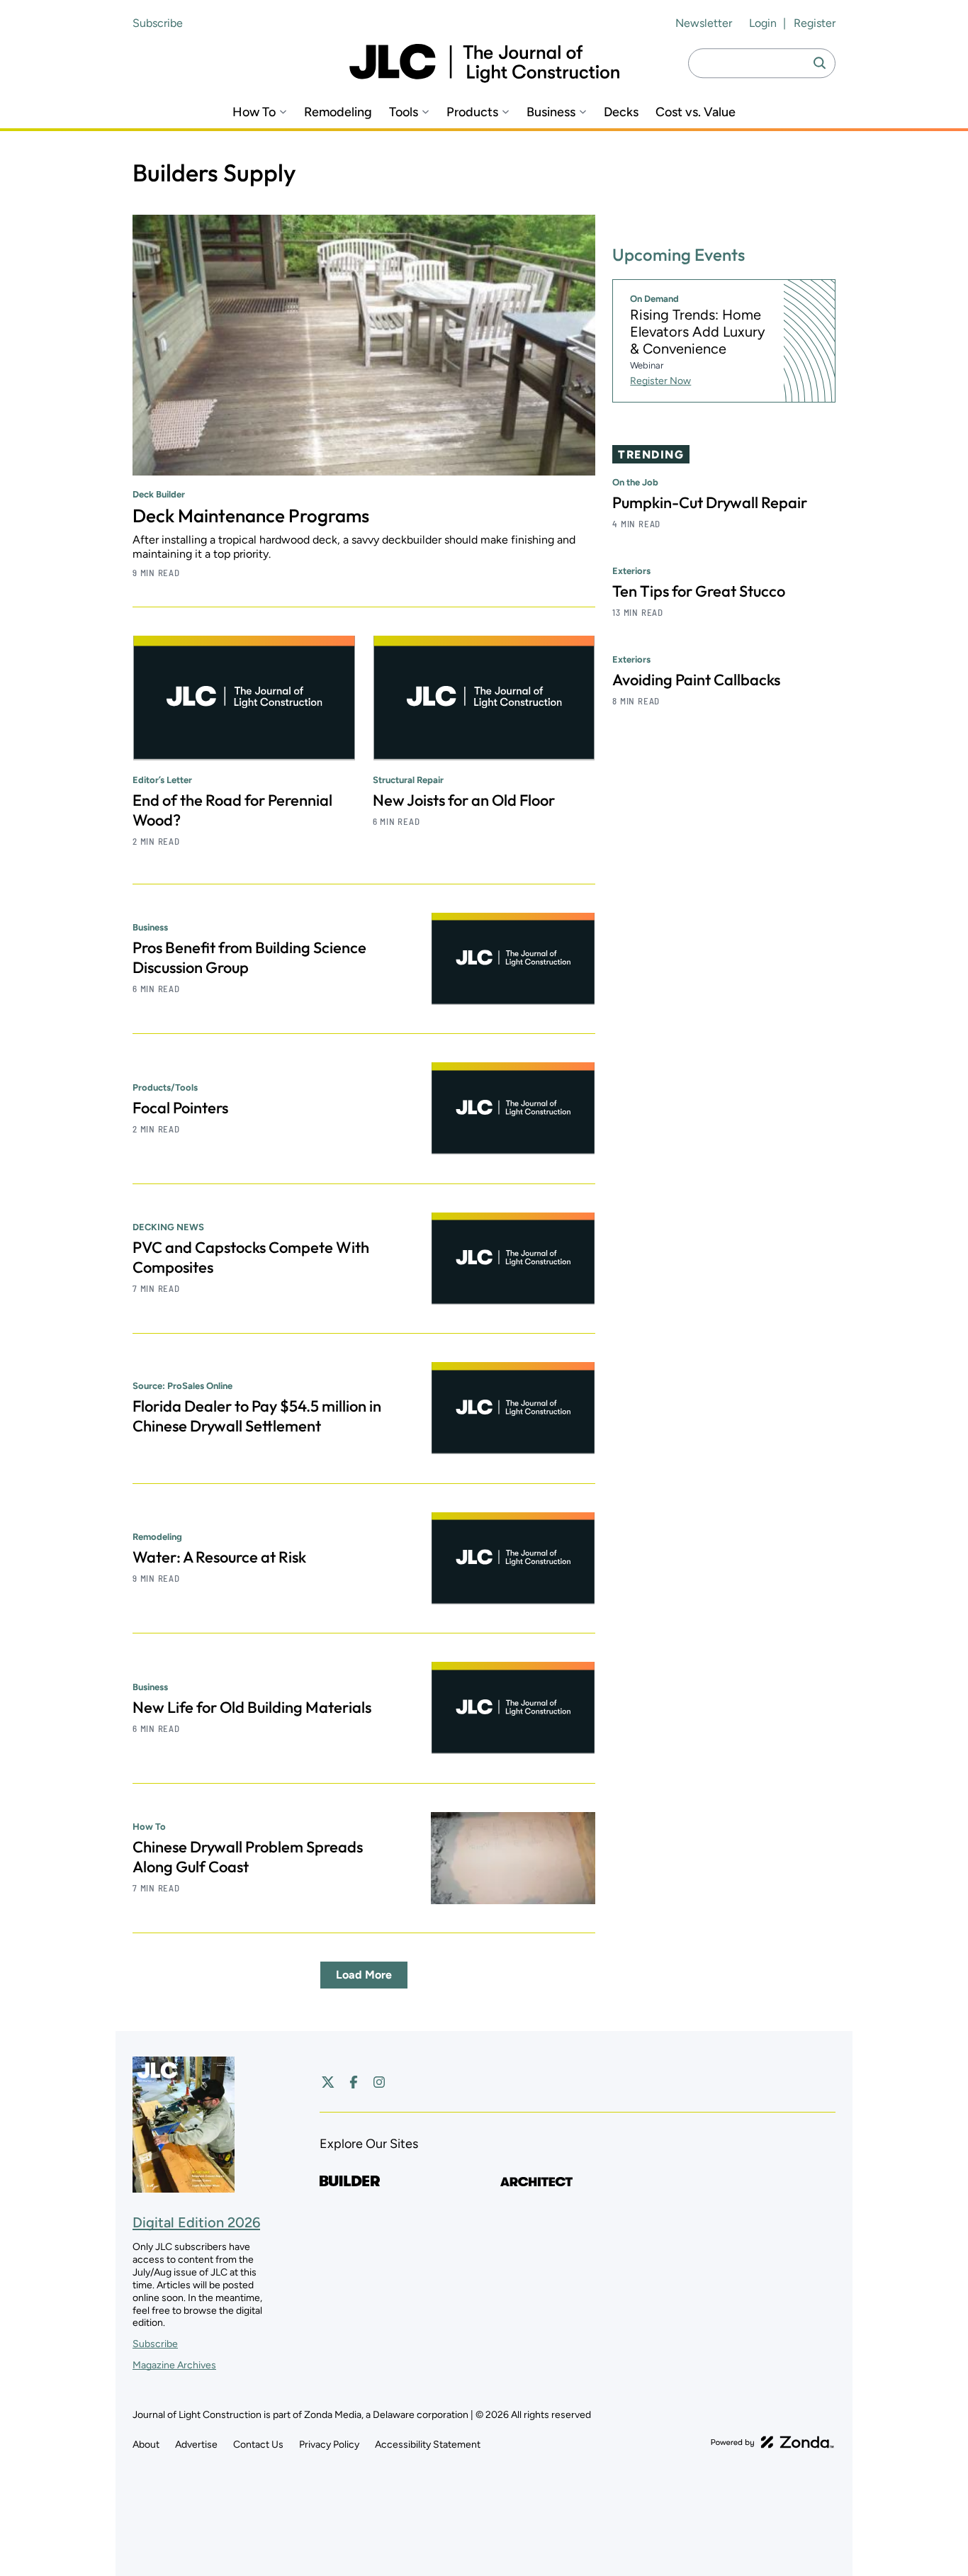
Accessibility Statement (428, 2445)
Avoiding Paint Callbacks (696, 680)
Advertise (196, 2445)
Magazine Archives (174, 2365)
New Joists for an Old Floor (464, 800)
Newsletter (704, 23)
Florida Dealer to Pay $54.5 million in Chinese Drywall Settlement (257, 1416)
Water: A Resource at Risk (219, 1557)
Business (551, 112)
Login (763, 23)
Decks (621, 112)
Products (472, 112)
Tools (404, 112)
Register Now (660, 381)
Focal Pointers (180, 1108)
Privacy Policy (329, 2445)
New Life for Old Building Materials (252, 1707)
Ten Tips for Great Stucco (699, 591)
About (146, 2445)
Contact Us (258, 2445)
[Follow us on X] (328, 2082)
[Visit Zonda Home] (772, 2442)
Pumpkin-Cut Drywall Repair (710, 502)
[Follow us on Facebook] (354, 2082)
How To (254, 112)
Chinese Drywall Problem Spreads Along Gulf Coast (248, 1857)
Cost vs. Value (696, 112)
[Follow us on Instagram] (379, 2082)
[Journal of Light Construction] (484, 63)
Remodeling (338, 112)
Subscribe (158, 23)
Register (815, 23)
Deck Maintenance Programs (251, 516)
